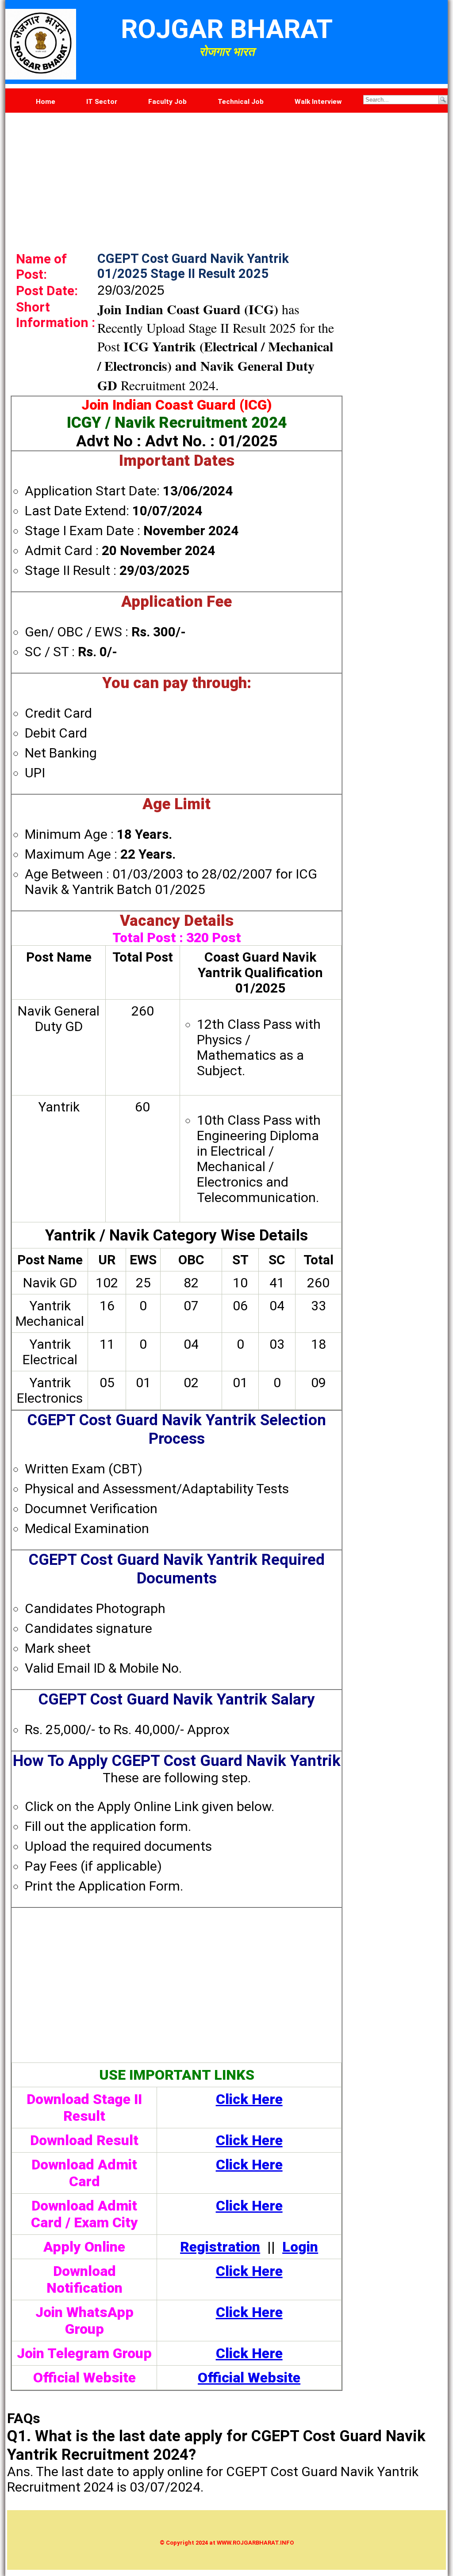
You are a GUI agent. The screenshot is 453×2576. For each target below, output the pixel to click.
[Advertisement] (226, 175)
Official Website (249, 2378)
